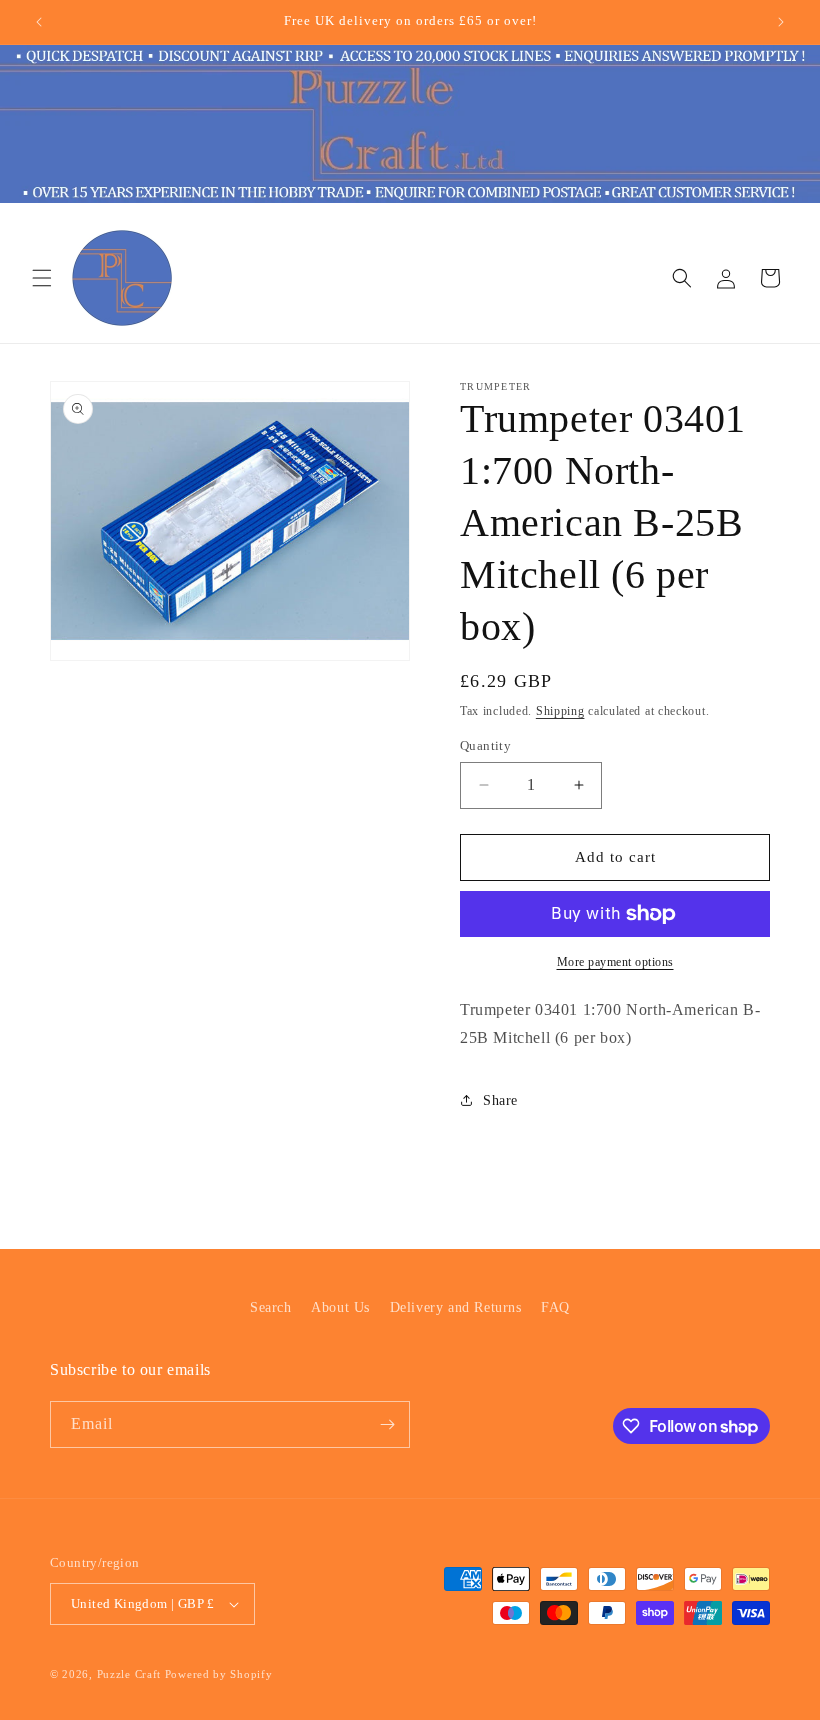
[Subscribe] (387, 1424)
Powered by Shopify (219, 1674)
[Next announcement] (781, 22)
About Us (340, 1307)
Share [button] (500, 1100)
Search (271, 1307)
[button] (42, 278)
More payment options (615, 962)
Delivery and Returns (456, 1307)
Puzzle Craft (129, 1674)
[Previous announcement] (39, 22)
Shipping (560, 711)
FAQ (555, 1307)
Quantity (485, 745)
